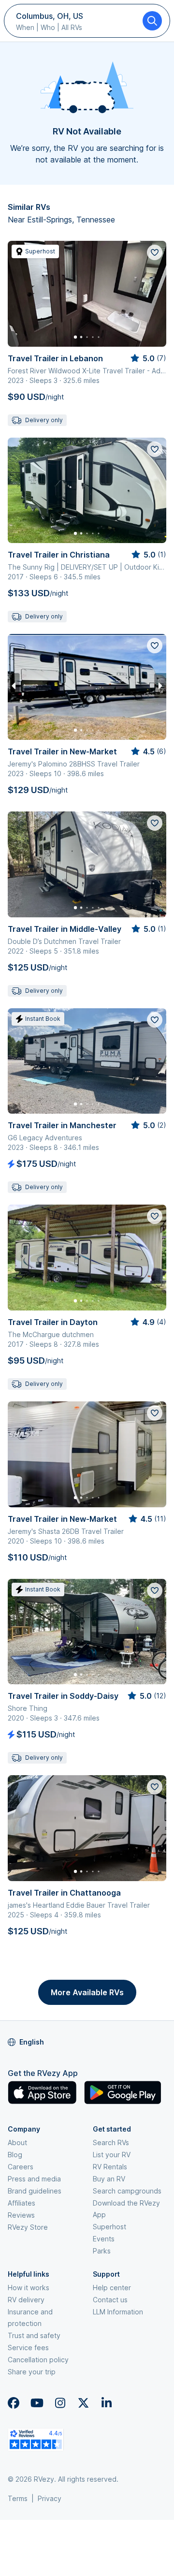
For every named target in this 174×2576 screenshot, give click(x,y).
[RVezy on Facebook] (14, 2403)
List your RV (112, 2155)
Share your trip (32, 2372)
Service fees (28, 2348)
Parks (102, 2251)
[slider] (148, 358)
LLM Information (118, 2312)
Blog (15, 2155)
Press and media (34, 2179)
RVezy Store (28, 2227)
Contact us (110, 2300)
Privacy (50, 2498)
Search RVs (111, 2142)
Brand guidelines (35, 2191)
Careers (21, 2167)
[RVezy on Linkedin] (106, 2403)
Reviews (21, 2215)
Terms (18, 2498)
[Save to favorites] (155, 252)
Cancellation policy (38, 2360)
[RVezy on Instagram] (60, 2403)
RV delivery (26, 2300)
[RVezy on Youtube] (37, 2403)
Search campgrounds (127, 2191)
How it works (29, 2288)
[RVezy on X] (83, 2403)
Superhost (109, 2227)
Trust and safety (34, 2335)
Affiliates (22, 2203)
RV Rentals (110, 2167)
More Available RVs (87, 1992)
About (17, 2142)
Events (104, 2239)
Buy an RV (109, 2179)
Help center (112, 2288)
